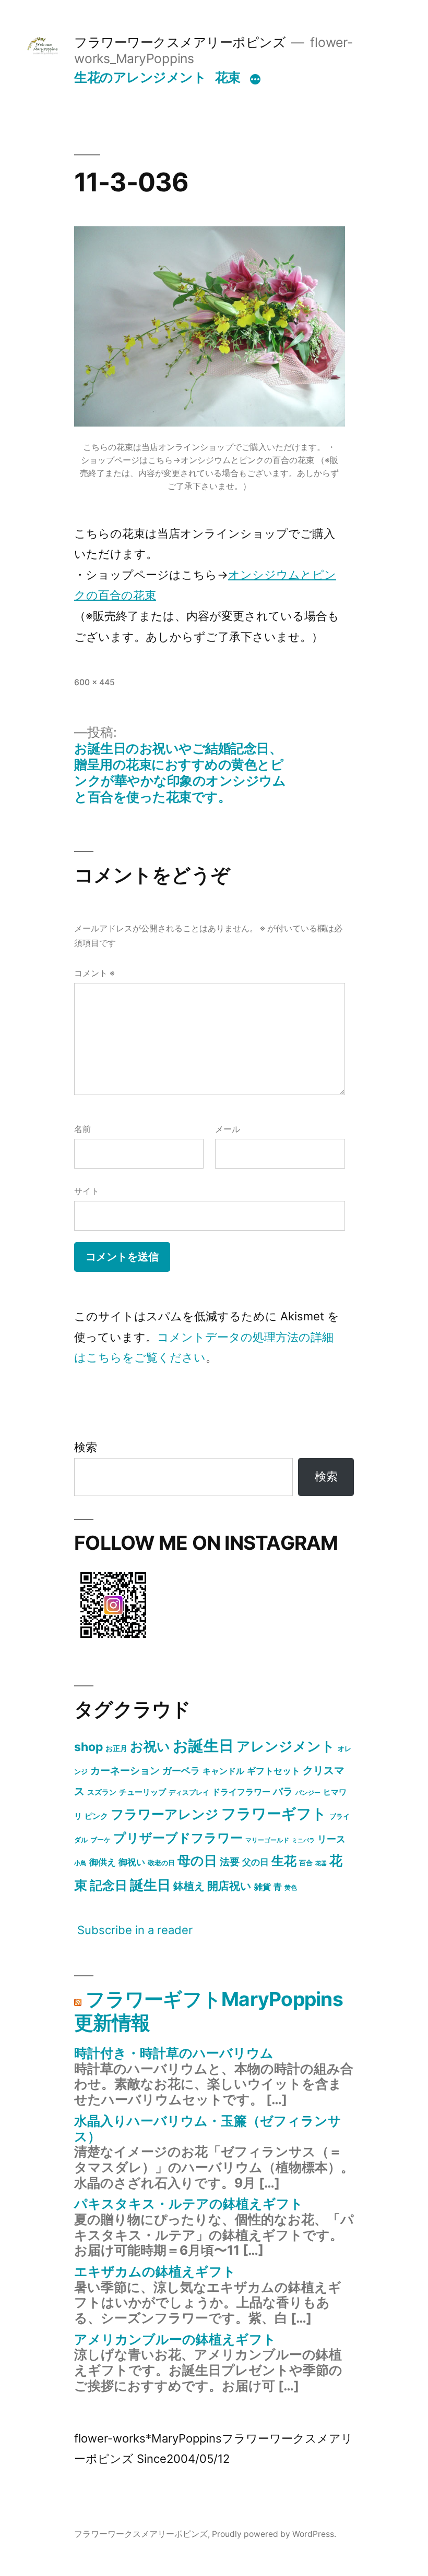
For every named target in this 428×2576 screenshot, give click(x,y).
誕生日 (150, 1885)
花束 (228, 77)
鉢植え (189, 1886)
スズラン (102, 1792)
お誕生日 (203, 1746)
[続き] (255, 79)
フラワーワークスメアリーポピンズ (180, 42)
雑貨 (263, 1887)
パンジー (308, 1793)
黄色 (291, 1887)
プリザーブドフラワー (178, 1838)
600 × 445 (94, 682)
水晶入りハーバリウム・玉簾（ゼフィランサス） (208, 2129)
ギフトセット (274, 1771)
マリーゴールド (267, 1840)
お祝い (150, 1746)
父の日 (255, 1862)
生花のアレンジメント (140, 77)
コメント (94, 973)
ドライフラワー (241, 1792)
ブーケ (100, 1840)
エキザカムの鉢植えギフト (155, 2271)
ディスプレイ (189, 1792)
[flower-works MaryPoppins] (113, 1640)
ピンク (96, 1816)
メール (228, 1129)
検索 (86, 1447)
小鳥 (80, 1863)
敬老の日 (161, 1863)
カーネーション (125, 1770)
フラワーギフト (274, 1814)
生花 (284, 1861)
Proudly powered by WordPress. (274, 2534)
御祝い (132, 1862)
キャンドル (223, 1771)
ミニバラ (303, 1840)
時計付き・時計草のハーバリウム (174, 2053)
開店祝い (229, 1886)
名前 (82, 1129)
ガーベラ (181, 1771)
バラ (283, 1791)
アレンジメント (286, 1746)
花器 (321, 1863)
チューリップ (142, 1792)
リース (331, 1839)
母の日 (197, 1861)
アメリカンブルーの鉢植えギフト (175, 2339)
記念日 (109, 1885)
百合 (306, 1863)
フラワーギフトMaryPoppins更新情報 (209, 2011)
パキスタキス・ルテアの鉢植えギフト (189, 2204)
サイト (87, 1191)
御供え (103, 1862)
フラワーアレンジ (165, 1814)
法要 (230, 1862)
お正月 (116, 1748)
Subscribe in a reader (135, 1930)
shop (88, 1747)
